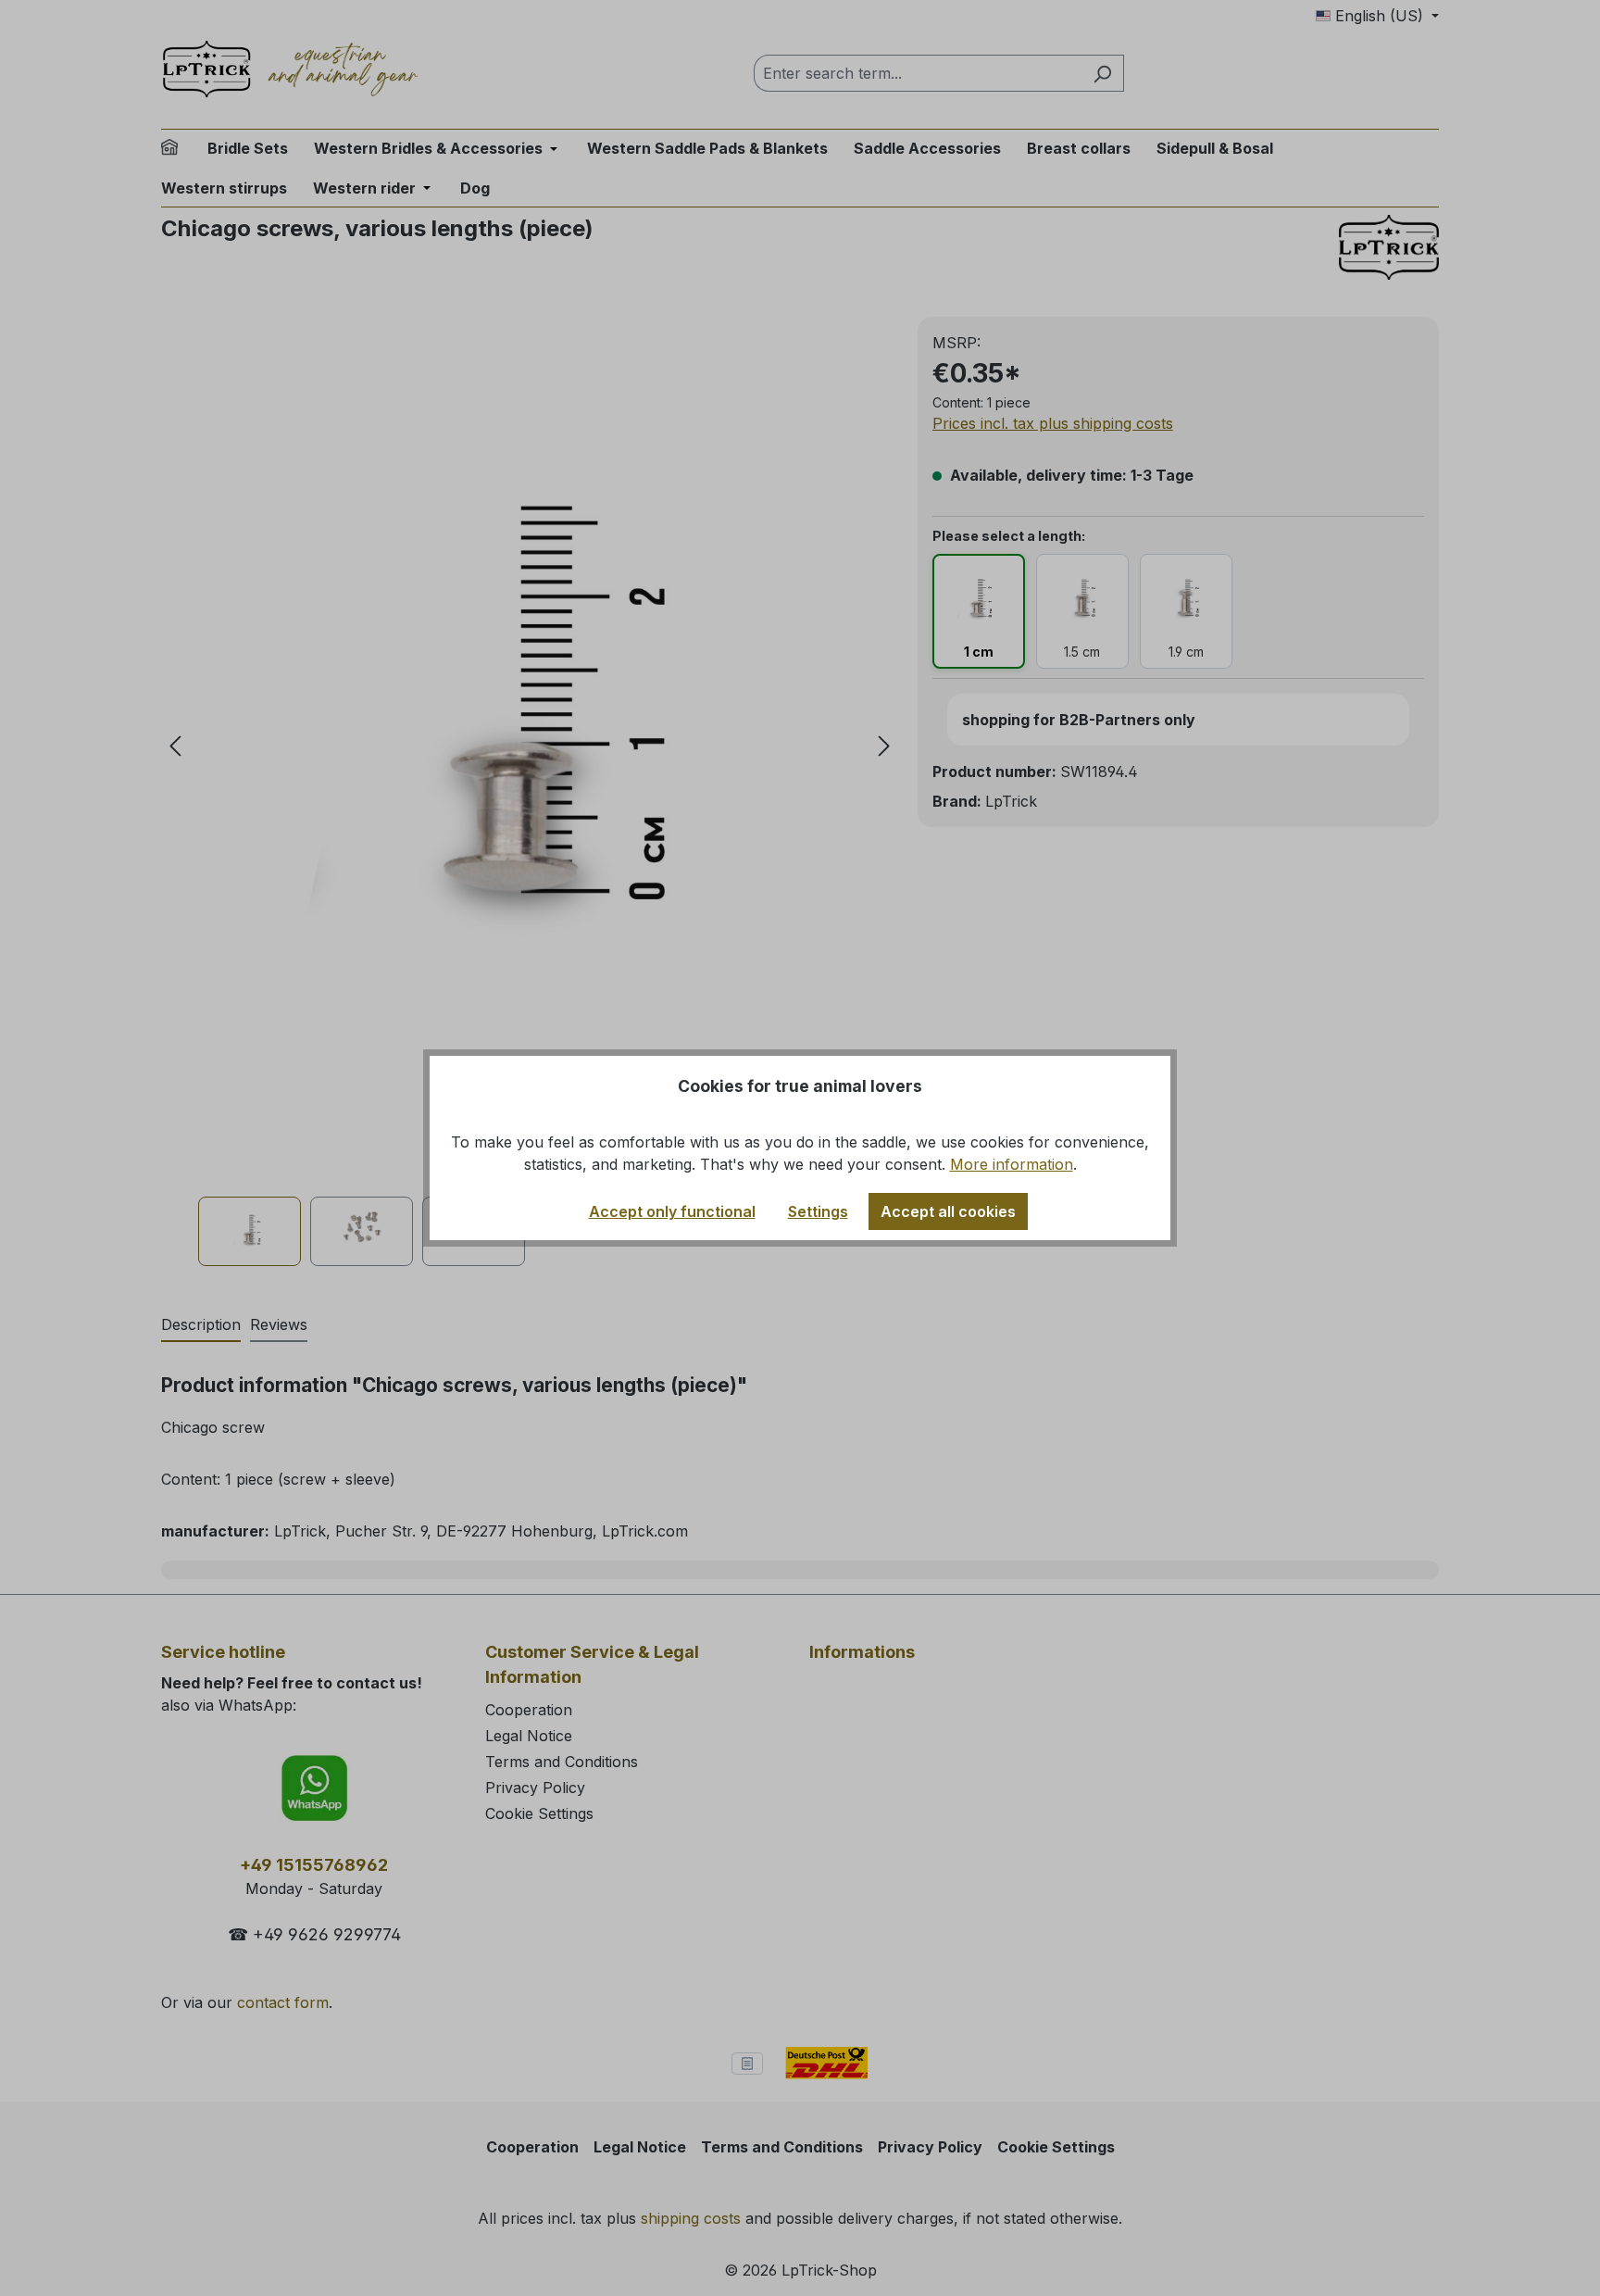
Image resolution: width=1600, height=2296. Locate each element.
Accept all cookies (948, 1211)
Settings (818, 1211)
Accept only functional (672, 1211)
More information (1012, 1164)
